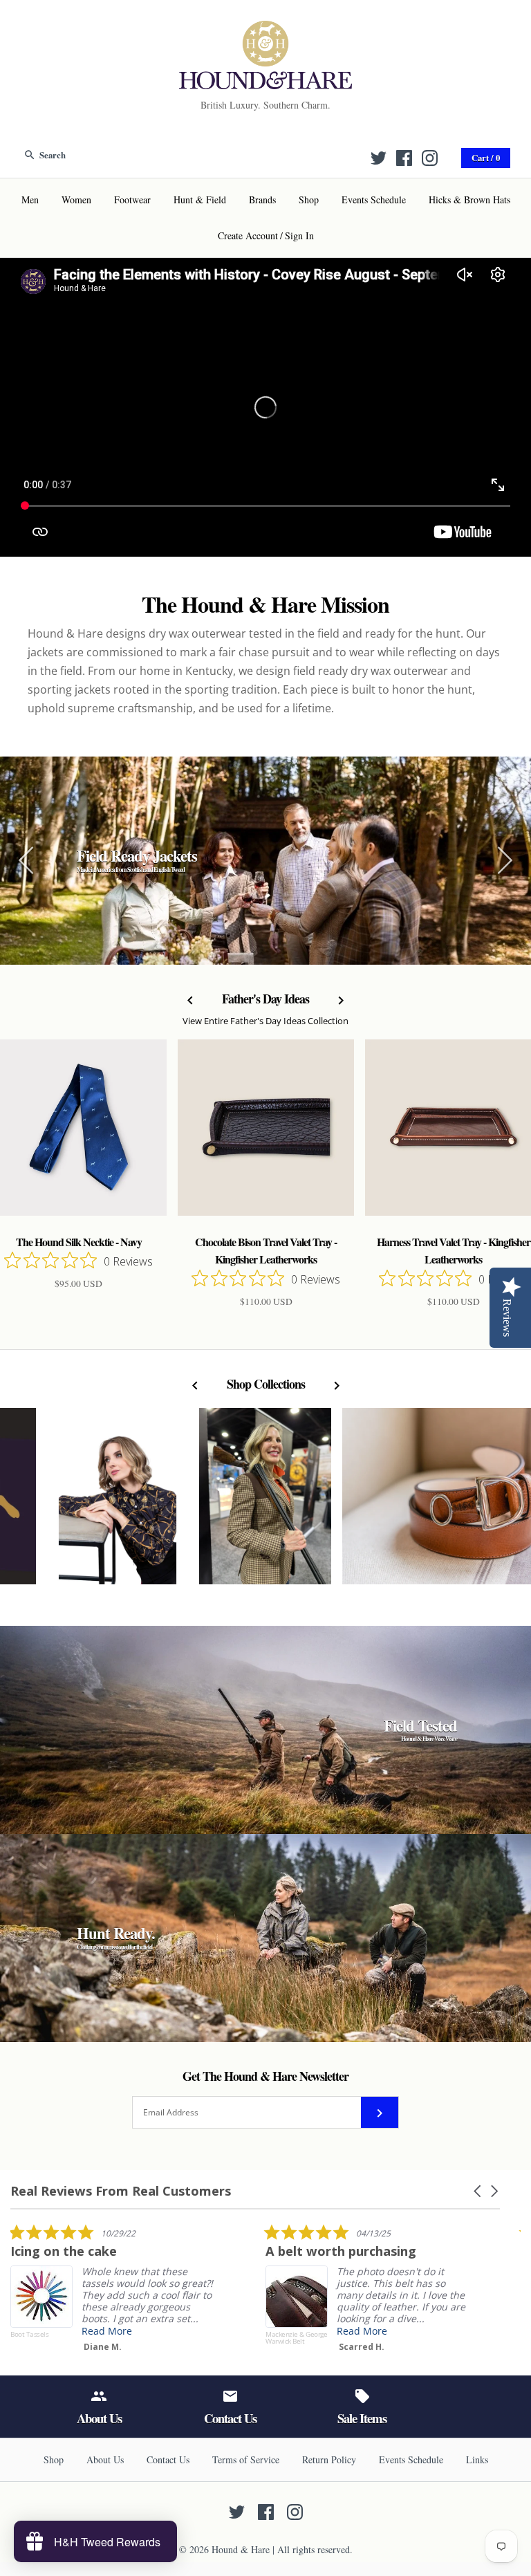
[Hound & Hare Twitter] (379, 158)
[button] (478, 2191)
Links (477, 2459)
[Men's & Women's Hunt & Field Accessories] (265, 29)
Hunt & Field (200, 200)
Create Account (248, 235)
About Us (105, 2459)
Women (76, 200)
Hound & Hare (241, 2549)
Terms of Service (246, 2459)
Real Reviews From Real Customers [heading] (121, 2191)
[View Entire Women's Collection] (265, 1503)
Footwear (132, 200)
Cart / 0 (486, 158)
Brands (262, 200)
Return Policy (329, 2459)
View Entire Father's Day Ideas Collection (265, 1021)
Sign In (299, 235)
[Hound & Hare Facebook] (404, 158)
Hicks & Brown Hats (469, 200)
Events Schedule (374, 200)
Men (30, 200)
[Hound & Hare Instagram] (430, 158)
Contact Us (168, 2459)
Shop (309, 200)
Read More (257, 2331)
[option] (265, 861)
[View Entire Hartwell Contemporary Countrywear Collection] (118, 1503)
